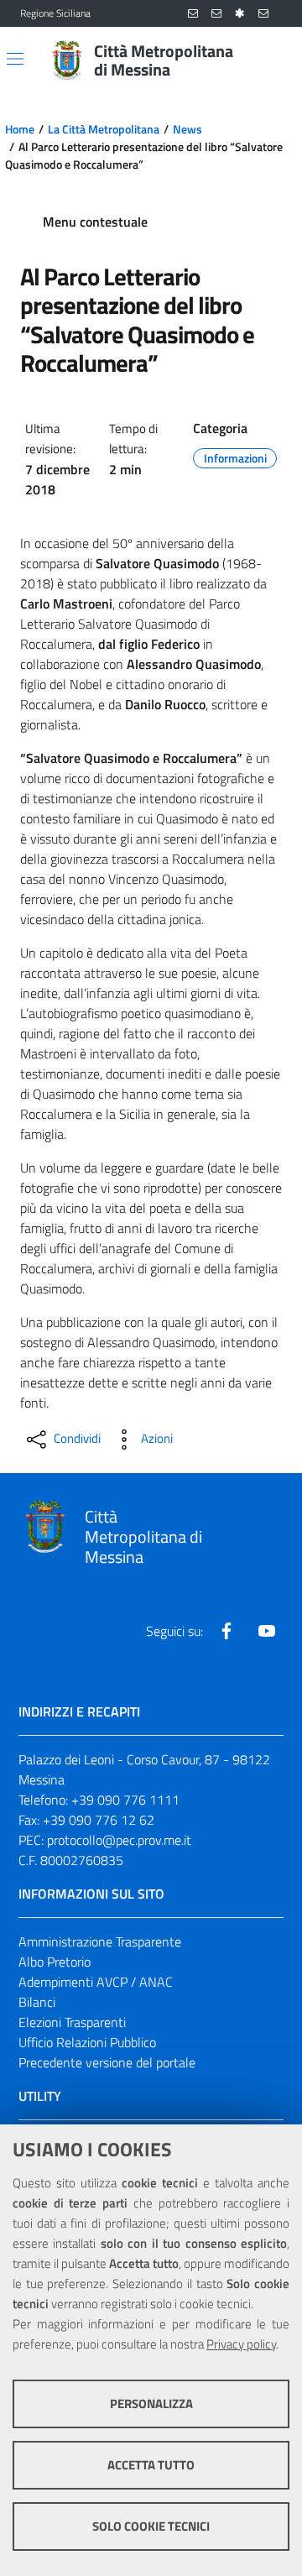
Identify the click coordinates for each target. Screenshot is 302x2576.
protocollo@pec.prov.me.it (119, 1840)
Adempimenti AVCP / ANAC (96, 1982)
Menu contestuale (95, 222)
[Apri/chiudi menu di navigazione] (15, 59)
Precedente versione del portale (107, 2062)
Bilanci (37, 2002)
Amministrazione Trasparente (100, 1941)
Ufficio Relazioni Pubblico (87, 2042)
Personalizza (151, 2404)
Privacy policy (241, 2344)
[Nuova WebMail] (193, 14)
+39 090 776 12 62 (99, 1820)
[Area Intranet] (240, 14)
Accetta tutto (151, 2465)
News (187, 129)
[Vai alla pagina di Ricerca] (272, 60)
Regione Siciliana (55, 13)
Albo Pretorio (55, 1962)
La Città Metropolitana (104, 129)
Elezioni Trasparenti (72, 2022)
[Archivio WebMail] (216, 14)
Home (20, 129)
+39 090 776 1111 (125, 1800)
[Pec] (263, 14)
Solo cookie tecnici (151, 2526)
